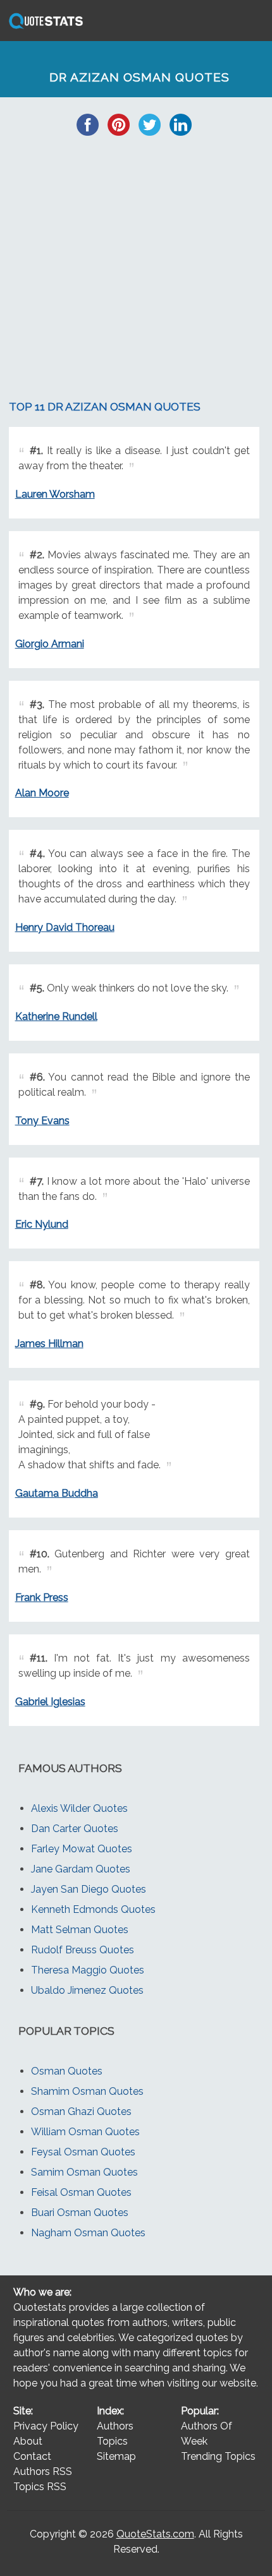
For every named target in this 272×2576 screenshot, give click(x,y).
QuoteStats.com (155, 2534)
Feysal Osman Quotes (83, 2152)
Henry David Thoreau (65, 927)
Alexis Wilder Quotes (79, 1808)
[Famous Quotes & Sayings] (44, 28)
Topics (112, 2441)
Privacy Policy (46, 2426)
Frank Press (42, 1597)
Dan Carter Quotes (75, 1829)
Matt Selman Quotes (80, 1930)
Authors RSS (43, 2471)
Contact (32, 2456)
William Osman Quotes (85, 2132)
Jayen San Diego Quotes (89, 1889)
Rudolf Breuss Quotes (83, 1950)
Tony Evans (42, 1121)
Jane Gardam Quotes (81, 1869)
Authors (115, 2426)
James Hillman (49, 1344)
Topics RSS (40, 2487)
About (28, 2441)
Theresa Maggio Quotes (88, 1970)
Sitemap (116, 2456)
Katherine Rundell (56, 1016)
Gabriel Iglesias (50, 1702)
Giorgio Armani (50, 644)
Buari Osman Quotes (80, 2213)
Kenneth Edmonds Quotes (93, 1909)
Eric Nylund (42, 1224)
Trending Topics (218, 2456)
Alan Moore (42, 793)
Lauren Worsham (55, 494)
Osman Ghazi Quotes (81, 2112)
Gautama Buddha (57, 1493)
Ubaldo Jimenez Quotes (87, 1990)
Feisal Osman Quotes (81, 2192)
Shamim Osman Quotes (87, 2091)
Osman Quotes (67, 2071)
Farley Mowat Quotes (82, 1849)
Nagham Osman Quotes (88, 2233)
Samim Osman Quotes (84, 2172)
